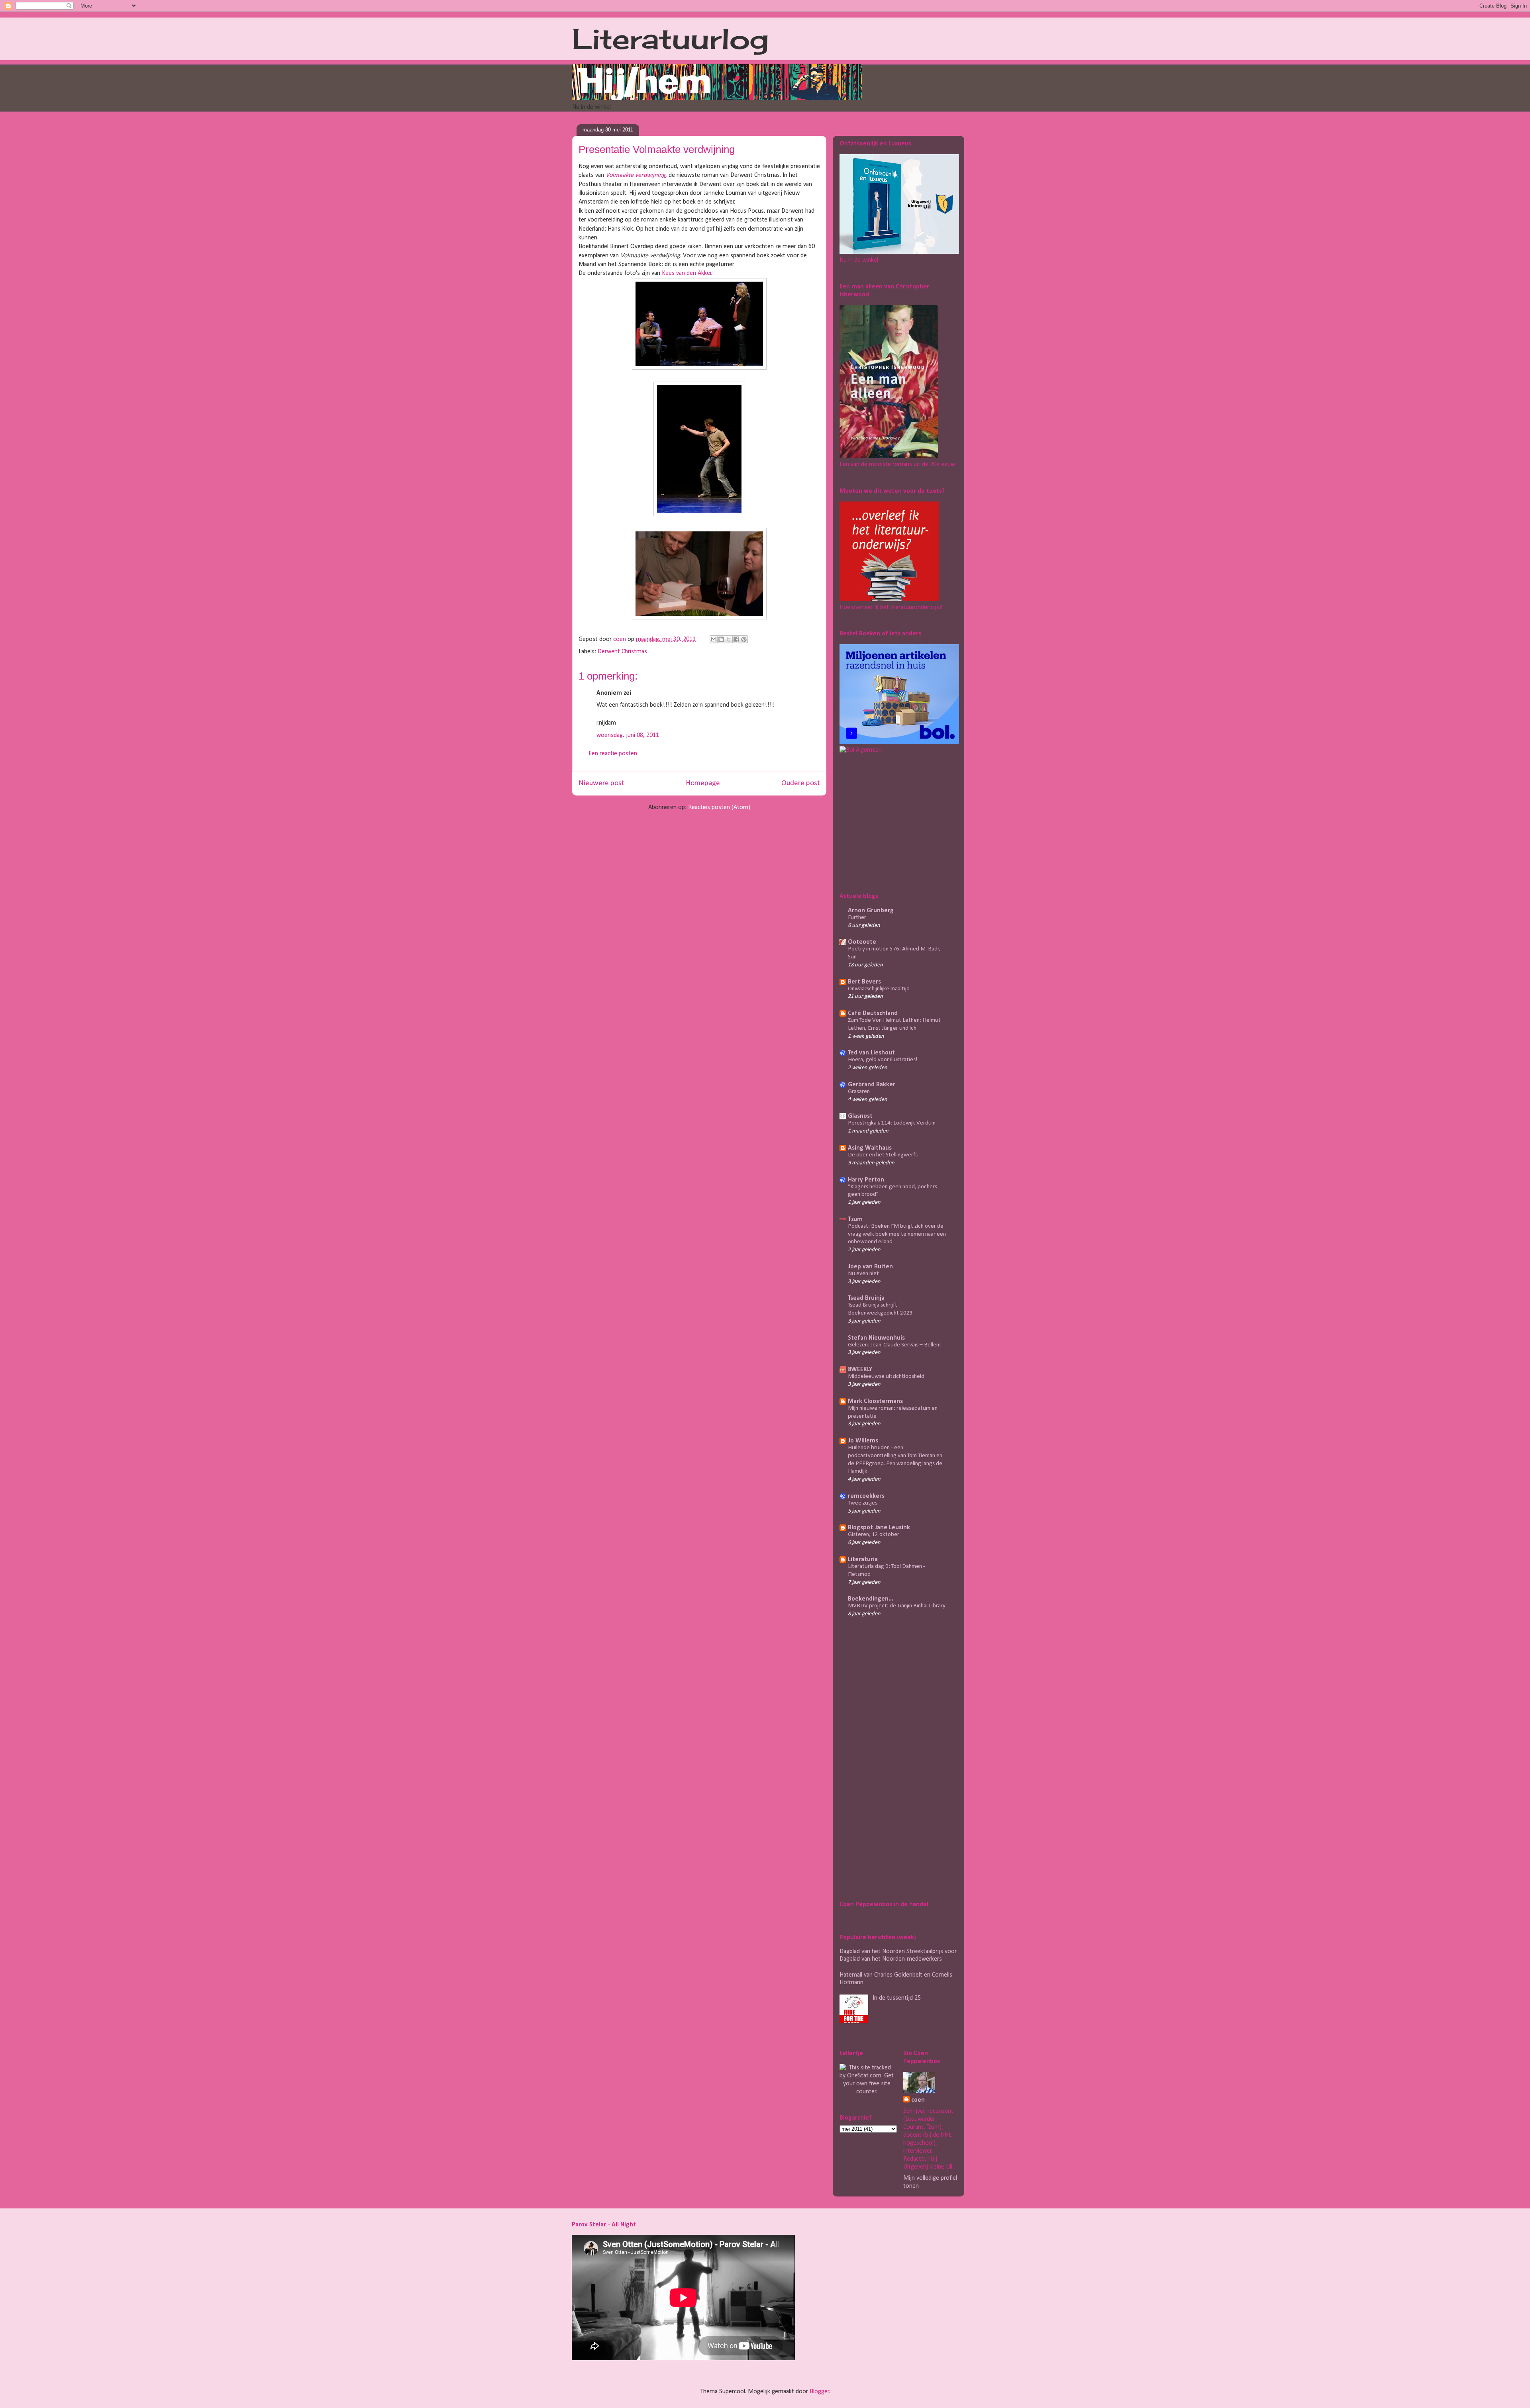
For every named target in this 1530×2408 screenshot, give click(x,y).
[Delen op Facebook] (736, 639)
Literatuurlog (670, 39)
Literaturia (863, 1560)
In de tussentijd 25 (897, 1998)
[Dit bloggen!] (721, 639)
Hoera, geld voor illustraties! (883, 1060)
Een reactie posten (613, 754)
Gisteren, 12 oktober (874, 1535)
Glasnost (860, 1116)
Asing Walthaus (870, 1148)
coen (620, 639)
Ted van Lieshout (871, 1053)
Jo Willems (863, 1441)
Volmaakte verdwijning (636, 175)
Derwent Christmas (622, 652)
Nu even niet (863, 1274)
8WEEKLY (860, 1370)
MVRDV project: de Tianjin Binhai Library (897, 1606)
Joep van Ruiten (870, 1267)
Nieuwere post (601, 783)
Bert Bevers (864, 982)
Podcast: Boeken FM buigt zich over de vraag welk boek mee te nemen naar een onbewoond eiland (897, 1234)
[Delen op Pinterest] (744, 639)
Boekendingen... (871, 1599)
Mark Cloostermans (875, 1401)
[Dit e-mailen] (714, 639)
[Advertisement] (889, 821)
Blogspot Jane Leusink (879, 1528)
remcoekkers (866, 1496)
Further (857, 918)
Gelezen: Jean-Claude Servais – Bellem (894, 1345)
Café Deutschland (873, 1013)
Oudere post (801, 783)
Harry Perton (866, 1180)
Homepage (703, 783)
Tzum (855, 1219)
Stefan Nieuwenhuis (876, 1338)
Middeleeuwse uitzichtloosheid (886, 1376)
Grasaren (859, 1092)
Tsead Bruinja (866, 1298)
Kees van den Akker (687, 273)
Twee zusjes (863, 1503)
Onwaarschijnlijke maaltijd (879, 989)
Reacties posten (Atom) (719, 807)
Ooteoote (862, 942)
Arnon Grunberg (871, 911)
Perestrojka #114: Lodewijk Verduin (892, 1123)
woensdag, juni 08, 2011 (628, 735)
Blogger (819, 2392)
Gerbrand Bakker (872, 1085)
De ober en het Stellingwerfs (883, 1155)
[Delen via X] (729, 639)
